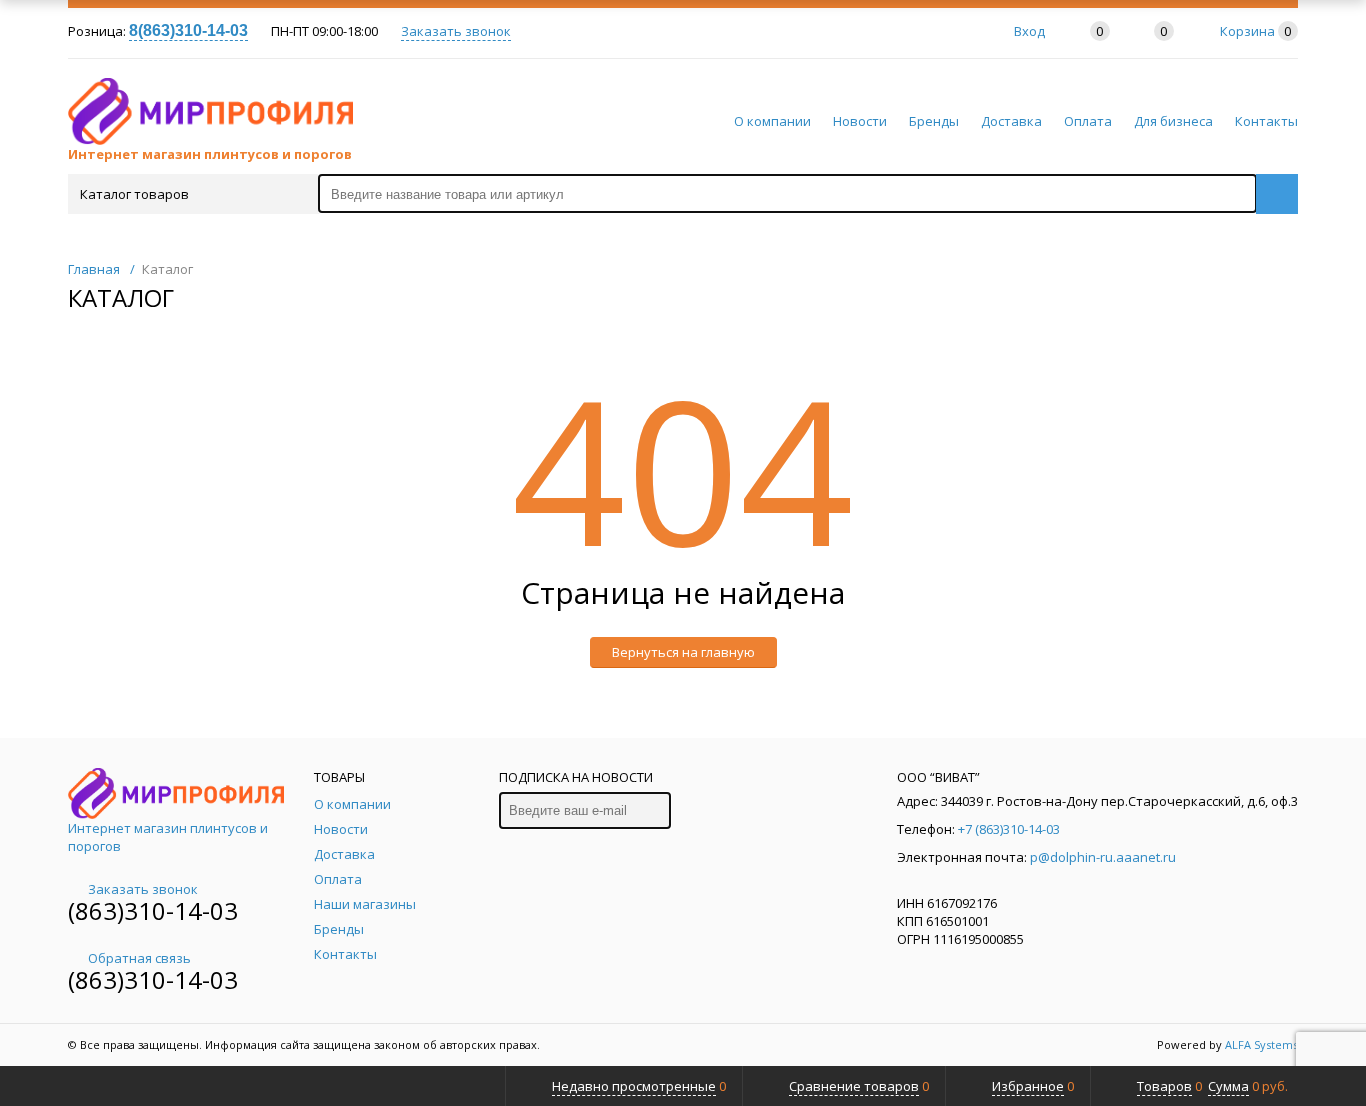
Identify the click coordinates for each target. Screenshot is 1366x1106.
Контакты (1266, 121)
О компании (772, 121)
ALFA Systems (1261, 1044)
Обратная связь (139, 958)
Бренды (934, 121)
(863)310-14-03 (153, 910)
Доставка (1011, 121)
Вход (1029, 31)
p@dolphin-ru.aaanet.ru (1103, 857)
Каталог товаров (134, 194)
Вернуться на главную (683, 652)
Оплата (1088, 121)
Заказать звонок (456, 31)
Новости (860, 121)
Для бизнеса (1173, 121)
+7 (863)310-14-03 (1009, 829)
